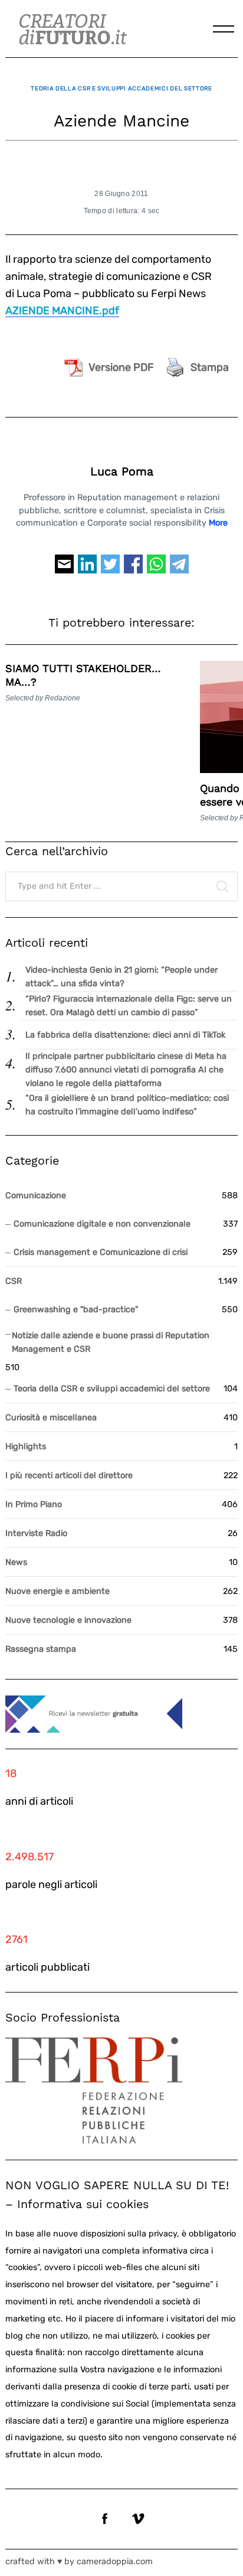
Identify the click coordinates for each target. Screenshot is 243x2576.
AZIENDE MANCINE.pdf (62, 311)
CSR (14, 1281)
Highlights (26, 1447)
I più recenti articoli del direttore (69, 1476)
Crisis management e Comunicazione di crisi (101, 1252)
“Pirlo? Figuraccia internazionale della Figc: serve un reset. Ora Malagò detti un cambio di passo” (129, 1006)
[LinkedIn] (87, 569)
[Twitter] (110, 569)
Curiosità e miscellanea (51, 1418)
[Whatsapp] (156, 569)
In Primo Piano (34, 1504)
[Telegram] (179, 569)
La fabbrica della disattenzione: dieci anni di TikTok (125, 1035)
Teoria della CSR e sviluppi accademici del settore (121, 88)
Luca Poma (122, 472)
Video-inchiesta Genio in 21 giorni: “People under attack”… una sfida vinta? (121, 977)
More (218, 523)
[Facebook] (133, 569)
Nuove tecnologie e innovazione (68, 1620)
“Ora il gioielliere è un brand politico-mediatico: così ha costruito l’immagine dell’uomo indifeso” (127, 1105)
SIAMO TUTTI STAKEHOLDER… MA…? (83, 675)
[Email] (64, 569)
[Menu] (224, 29)
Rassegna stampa (41, 1649)
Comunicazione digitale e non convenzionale (102, 1224)
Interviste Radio (36, 1533)
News (16, 1562)
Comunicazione (36, 1196)
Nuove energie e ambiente (58, 1591)
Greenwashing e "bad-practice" (76, 1310)
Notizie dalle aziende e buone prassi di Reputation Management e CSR (111, 1342)
